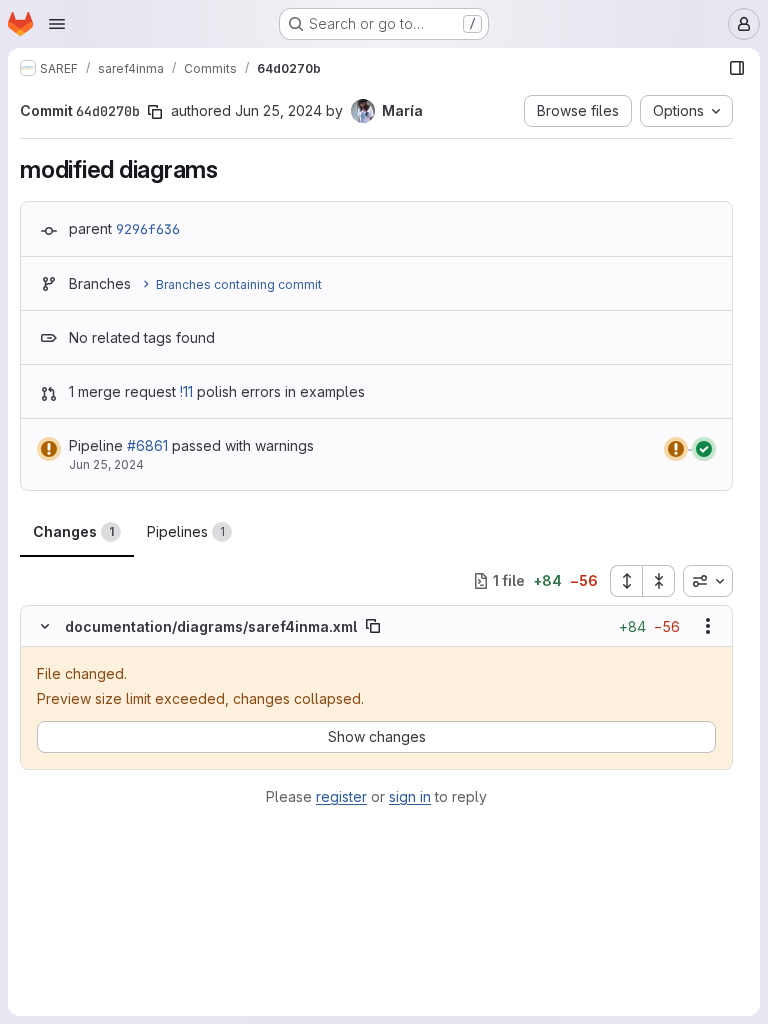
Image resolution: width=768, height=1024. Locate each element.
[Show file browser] (737, 68)
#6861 (147, 445)
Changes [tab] (73, 531)
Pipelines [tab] (186, 531)
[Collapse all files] (659, 581)
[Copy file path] (373, 626)
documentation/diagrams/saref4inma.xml (211, 626)
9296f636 (148, 229)
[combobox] (708, 581)
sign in (410, 796)
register (341, 796)
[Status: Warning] (49, 449)
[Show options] (708, 626)
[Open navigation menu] (57, 24)
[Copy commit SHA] (155, 112)
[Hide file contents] (45, 626)
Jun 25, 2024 (278, 110)
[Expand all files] (626, 581)
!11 (186, 391)
